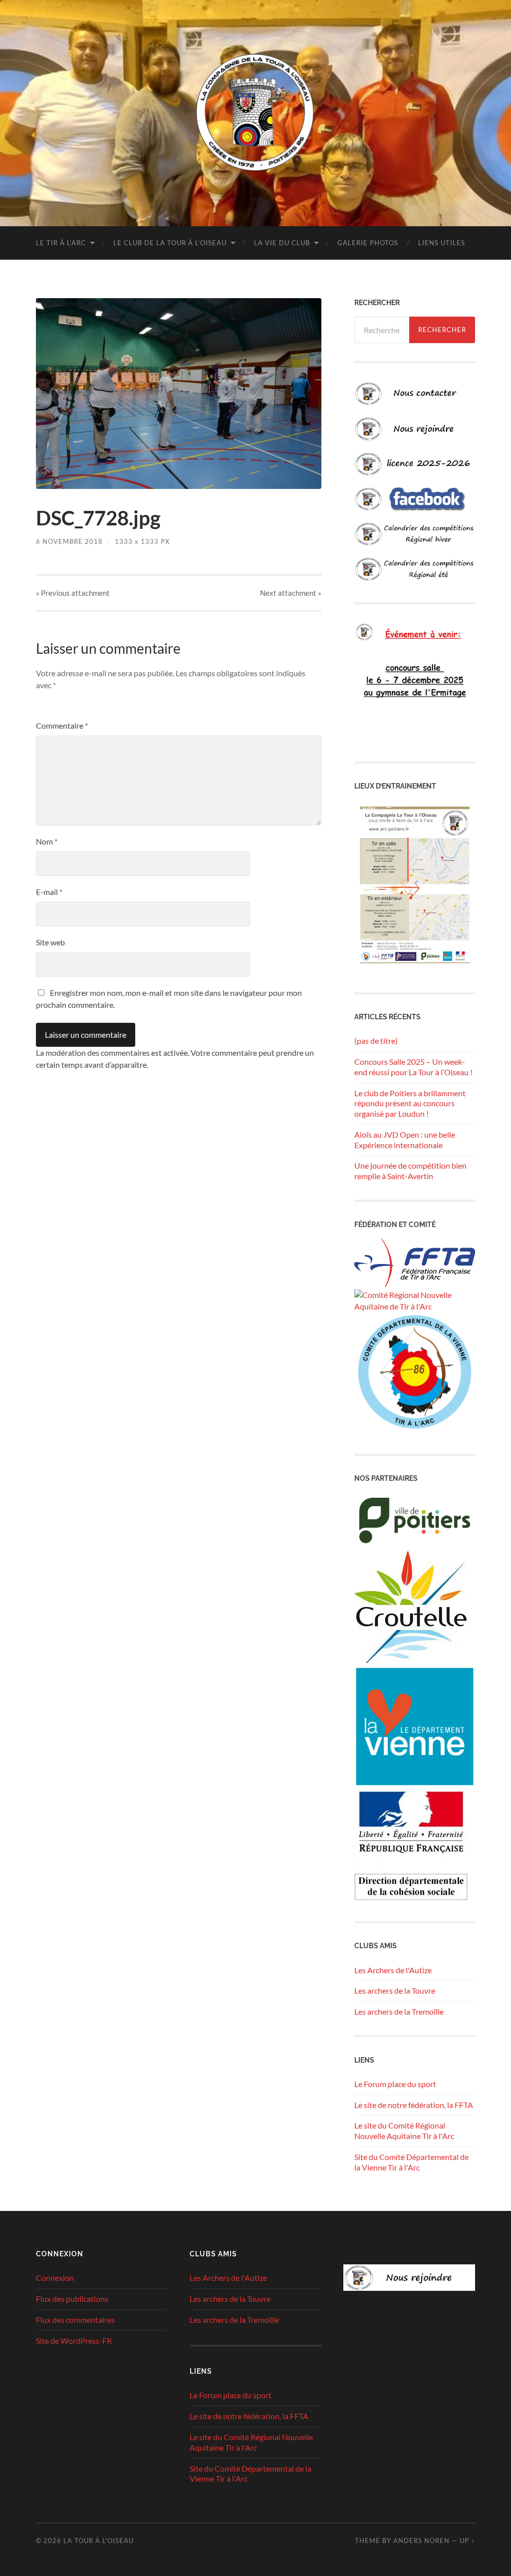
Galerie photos (368, 243)
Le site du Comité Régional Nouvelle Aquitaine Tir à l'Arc (404, 2131)
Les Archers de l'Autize (393, 1970)
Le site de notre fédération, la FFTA (414, 2105)
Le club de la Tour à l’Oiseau (170, 243)
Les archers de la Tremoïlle (399, 2011)
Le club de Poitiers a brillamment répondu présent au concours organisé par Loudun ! (410, 1103)
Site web (50, 942)
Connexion (55, 2278)
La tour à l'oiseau (99, 2541)
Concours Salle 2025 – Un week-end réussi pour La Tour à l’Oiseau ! (413, 1067)
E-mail (49, 892)
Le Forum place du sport (395, 2084)
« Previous (73, 593)
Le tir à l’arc (61, 243)
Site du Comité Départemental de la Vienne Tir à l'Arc (411, 2162)
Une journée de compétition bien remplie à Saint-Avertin (410, 1171)
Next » (291, 593)
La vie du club (282, 243)
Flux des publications (72, 2299)
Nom (47, 841)
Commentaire (62, 725)
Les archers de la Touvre (395, 1990)
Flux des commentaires (75, 2320)
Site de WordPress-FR (74, 2341)
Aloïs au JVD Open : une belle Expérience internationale (405, 1140)
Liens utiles (442, 243)
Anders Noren (421, 2541)
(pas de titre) (376, 1041)
